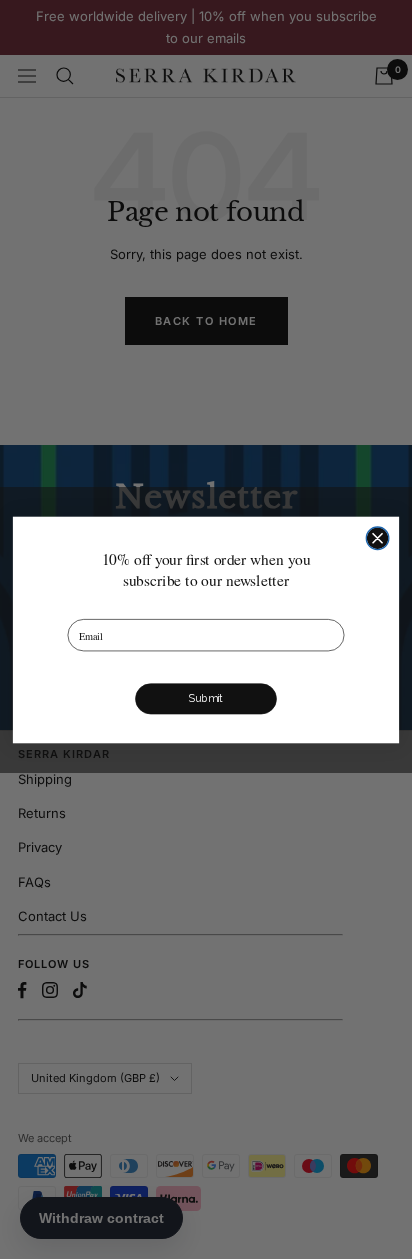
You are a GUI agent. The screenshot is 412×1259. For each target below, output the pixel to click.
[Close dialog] (377, 538)
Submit (206, 698)
